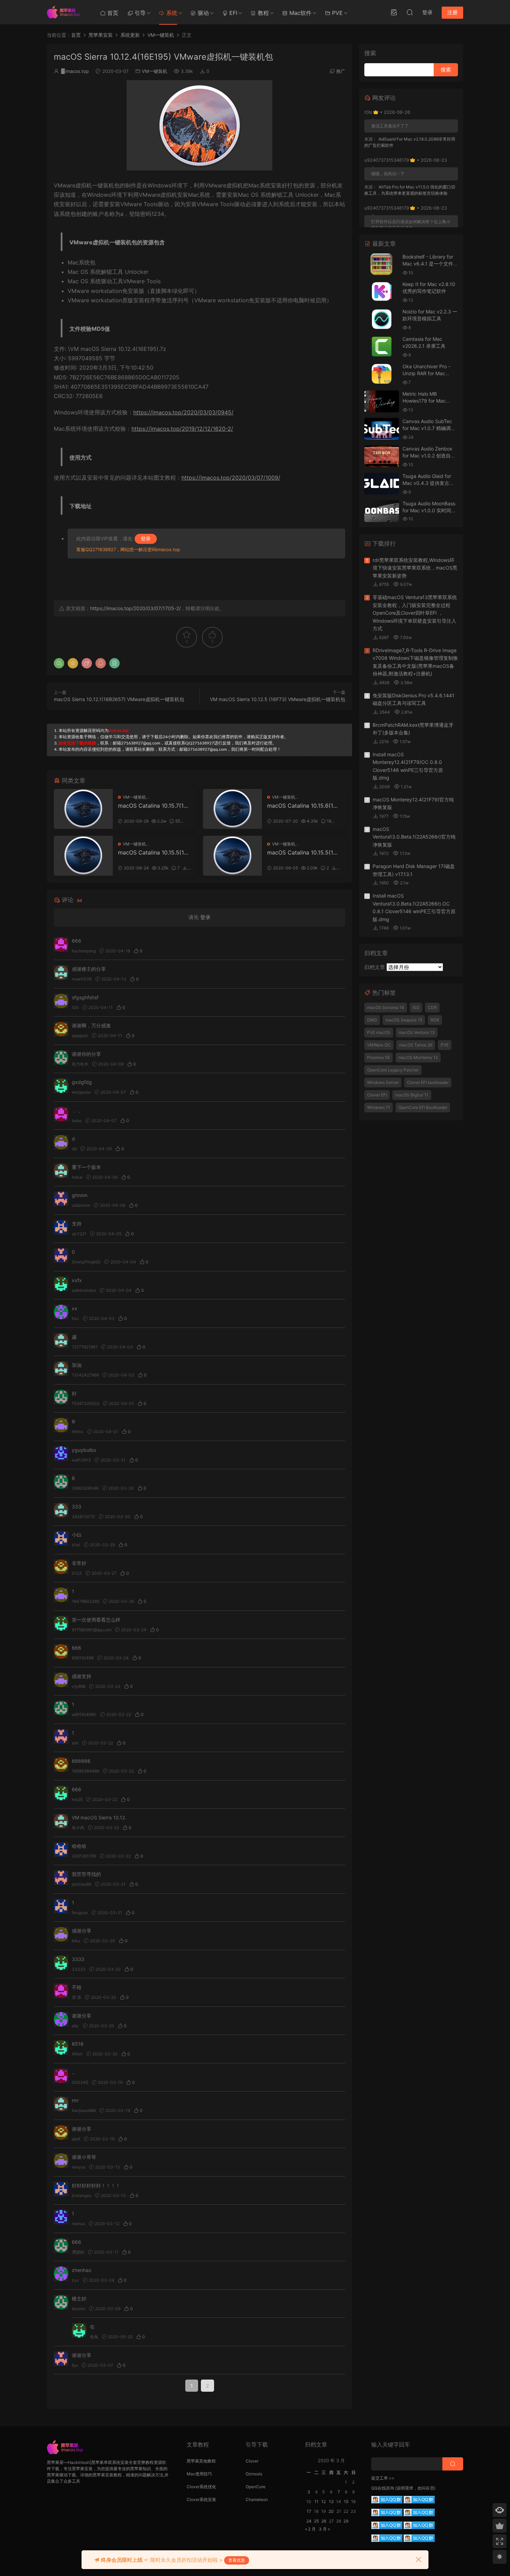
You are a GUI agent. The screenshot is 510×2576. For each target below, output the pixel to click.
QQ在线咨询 (383, 2488)
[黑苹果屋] (66, 12)
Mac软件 (300, 13)
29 (346, 2521)
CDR (432, 1007)
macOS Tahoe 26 (416, 1045)
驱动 (202, 13)
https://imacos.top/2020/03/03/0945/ (183, 412)
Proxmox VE (379, 1057)
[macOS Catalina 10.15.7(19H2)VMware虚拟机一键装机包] (83, 809)
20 (331, 2511)
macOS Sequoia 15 (404, 1020)
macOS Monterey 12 (418, 1057)
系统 (171, 13)
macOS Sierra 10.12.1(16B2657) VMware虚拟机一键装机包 (119, 699)
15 (346, 2502)
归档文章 (375, 967)
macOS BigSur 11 (412, 1095)
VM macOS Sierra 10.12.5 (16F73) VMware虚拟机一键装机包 (278, 699)
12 (324, 2502)
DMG (372, 1020)
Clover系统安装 (201, 2499)
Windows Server (383, 1082)
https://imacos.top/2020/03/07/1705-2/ (135, 608)
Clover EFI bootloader (428, 1082)
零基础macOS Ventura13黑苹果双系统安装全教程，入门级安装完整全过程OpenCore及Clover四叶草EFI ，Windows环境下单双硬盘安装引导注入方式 (415, 613)
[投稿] (394, 12)
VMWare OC (379, 1045)
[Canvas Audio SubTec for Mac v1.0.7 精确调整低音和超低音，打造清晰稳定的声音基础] (382, 429)
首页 (112, 13)
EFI (232, 13)
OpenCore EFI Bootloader (423, 1107)
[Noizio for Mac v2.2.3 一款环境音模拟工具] (382, 319)
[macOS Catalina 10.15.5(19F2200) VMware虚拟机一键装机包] (83, 856)
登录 (146, 538)
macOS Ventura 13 (417, 1032)
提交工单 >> (383, 2478)
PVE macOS (379, 1032)
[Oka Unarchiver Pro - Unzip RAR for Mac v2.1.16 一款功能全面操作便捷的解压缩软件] (382, 374)
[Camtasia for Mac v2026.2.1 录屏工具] (382, 347)
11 (316, 2502)
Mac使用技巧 (199, 2474)
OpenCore (256, 2487)
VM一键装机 (155, 71)
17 (309, 2511)
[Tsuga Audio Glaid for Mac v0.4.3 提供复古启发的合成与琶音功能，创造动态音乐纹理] (382, 484)
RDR (435, 1020)
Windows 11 (379, 1107)
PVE (337, 13)
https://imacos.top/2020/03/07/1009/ (231, 478)
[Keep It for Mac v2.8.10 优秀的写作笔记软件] (382, 292)
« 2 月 (310, 2529)
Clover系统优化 (201, 2487)
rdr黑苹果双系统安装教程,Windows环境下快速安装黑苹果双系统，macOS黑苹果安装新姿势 (415, 568)
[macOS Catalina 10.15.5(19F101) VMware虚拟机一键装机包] (232, 856)
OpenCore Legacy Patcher (393, 1070)
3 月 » (324, 2529)
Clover (252, 2461)
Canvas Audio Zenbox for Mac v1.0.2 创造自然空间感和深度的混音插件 (429, 455)
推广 (341, 71)
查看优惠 (237, 2560)
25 (316, 2521)
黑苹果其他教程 (201, 2461)
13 (331, 2502)
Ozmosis (254, 2474)
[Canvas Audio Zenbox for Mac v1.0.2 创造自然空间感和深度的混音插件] (382, 456)
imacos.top (75, 71)
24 (309, 2521)
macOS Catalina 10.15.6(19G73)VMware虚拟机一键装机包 (302, 806)
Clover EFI (377, 1095)
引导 (139, 13)
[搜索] (410, 12)
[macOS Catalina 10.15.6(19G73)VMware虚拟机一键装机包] (232, 809)
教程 (262, 13)
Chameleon (257, 2499)
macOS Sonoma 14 (386, 1007)
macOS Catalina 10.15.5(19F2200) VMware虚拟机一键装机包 (154, 852)
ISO (416, 1007)
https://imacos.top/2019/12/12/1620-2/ (182, 429)
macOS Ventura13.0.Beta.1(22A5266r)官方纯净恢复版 (414, 837)
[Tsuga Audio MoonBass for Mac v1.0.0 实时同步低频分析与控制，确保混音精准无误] (382, 511)
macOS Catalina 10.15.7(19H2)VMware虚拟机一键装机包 (153, 806)
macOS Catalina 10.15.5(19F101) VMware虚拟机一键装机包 (303, 852)
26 (324, 2521)
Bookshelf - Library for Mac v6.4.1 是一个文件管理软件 (430, 263)
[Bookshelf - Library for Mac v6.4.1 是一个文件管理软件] (382, 264)
